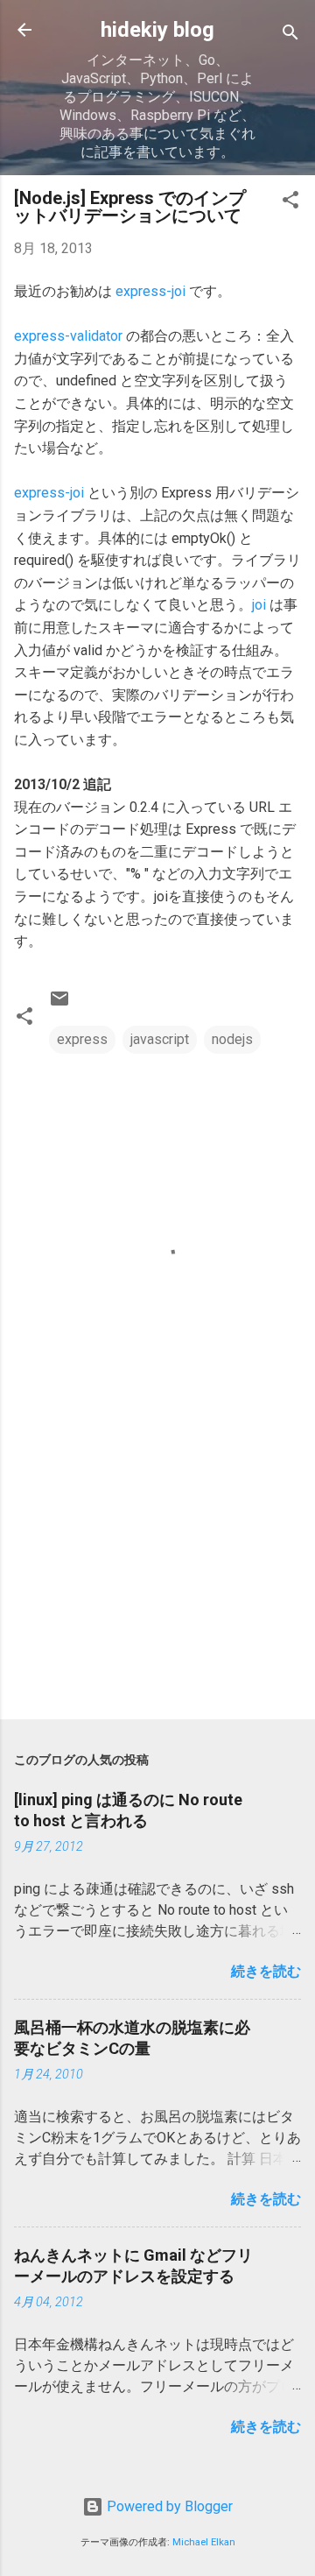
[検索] (290, 35)
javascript (160, 1039)
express (82, 1039)
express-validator (68, 336)
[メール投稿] (59, 1004)
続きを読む (266, 1971)
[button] (290, 203)
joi (259, 605)
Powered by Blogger (168, 2506)
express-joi (150, 291)
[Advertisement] (157, 1582)
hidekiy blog (157, 30)
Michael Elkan (204, 2542)
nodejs (232, 1039)
